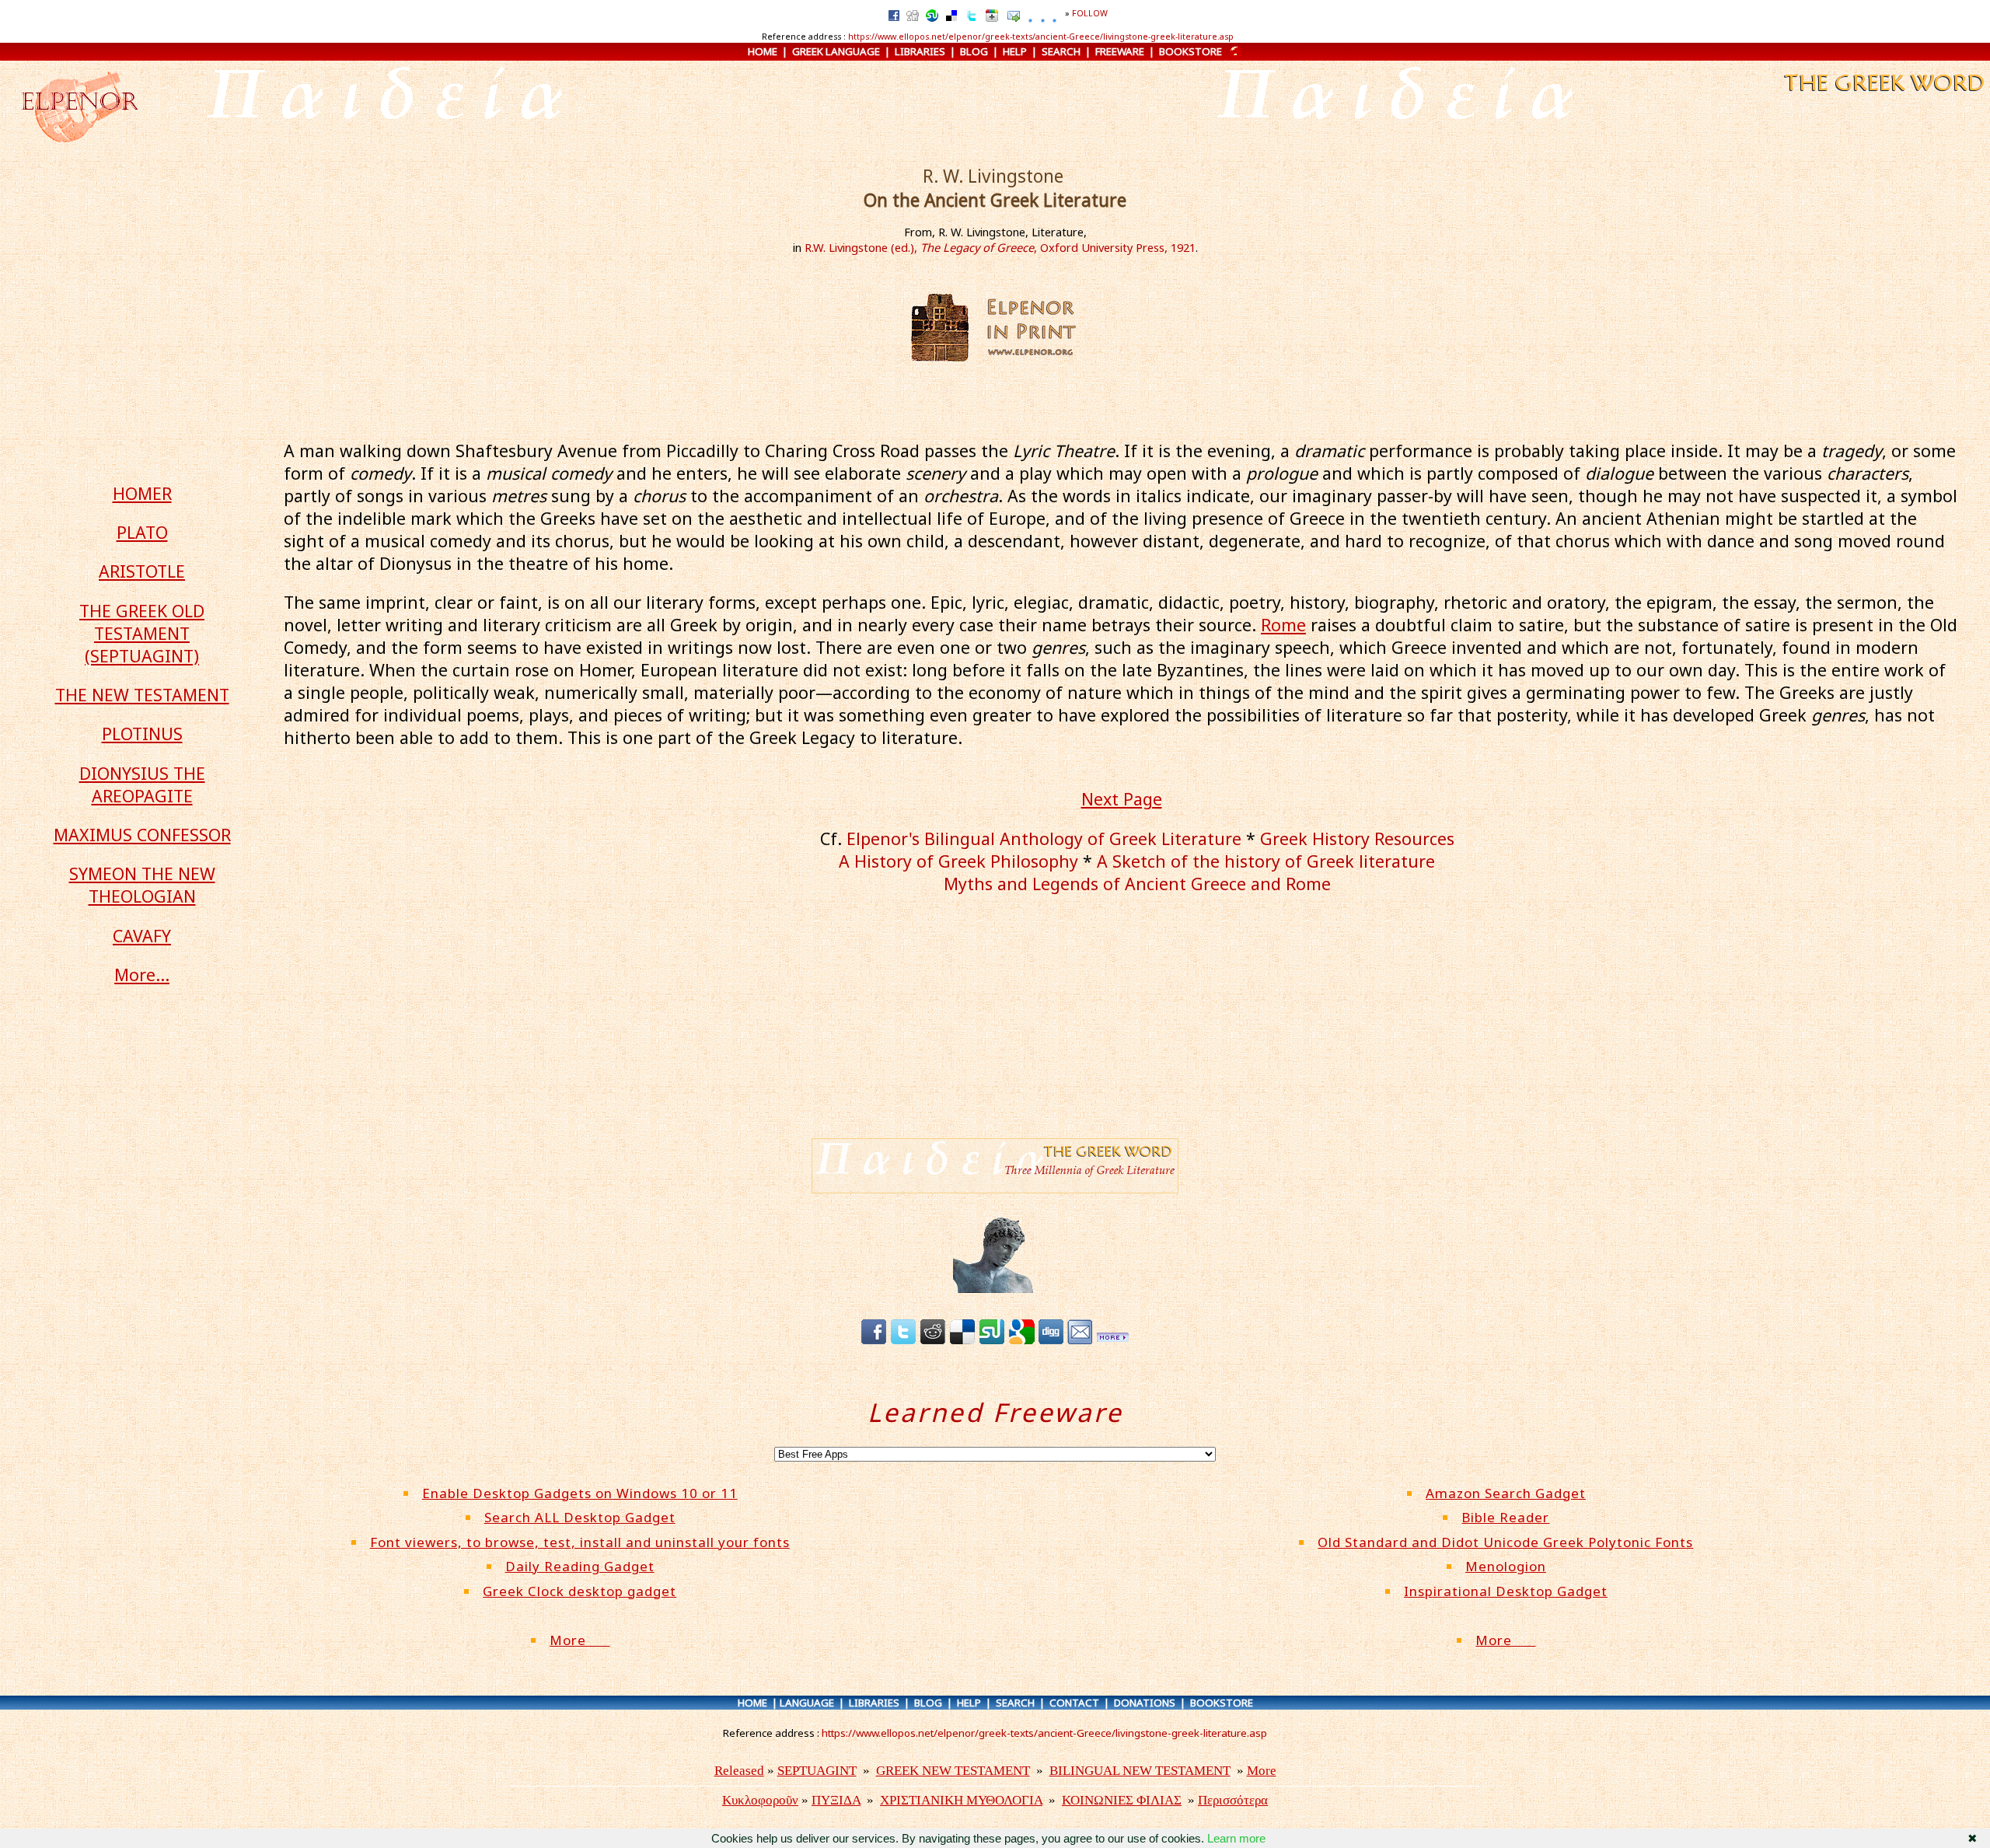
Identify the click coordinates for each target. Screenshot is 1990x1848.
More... (142, 975)
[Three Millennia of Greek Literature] (1882, 93)
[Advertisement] (1133, 1020)
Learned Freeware (995, 1412)
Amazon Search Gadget (1506, 1493)
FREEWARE (1120, 51)
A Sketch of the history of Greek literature (1266, 861)
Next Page (1122, 799)
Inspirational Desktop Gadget (1506, 1591)
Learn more (1236, 1838)
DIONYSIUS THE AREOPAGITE (142, 784)
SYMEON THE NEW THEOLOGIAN (142, 885)
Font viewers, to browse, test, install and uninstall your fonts (580, 1542)
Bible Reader (1505, 1517)
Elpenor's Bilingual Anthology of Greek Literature (1044, 838)
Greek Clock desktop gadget (580, 1591)
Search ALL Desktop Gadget (580, 1517)
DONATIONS (1145, 1703)
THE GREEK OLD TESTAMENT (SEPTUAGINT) (142, 633)
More (580, 1640)
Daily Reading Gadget (580, 1566)
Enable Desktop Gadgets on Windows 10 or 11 (580, 1493)
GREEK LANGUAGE (836, 51)
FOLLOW (1090, 13)
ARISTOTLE (142, 571)
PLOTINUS (142, 734)
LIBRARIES (920, 51)
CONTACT (1074, 1703)
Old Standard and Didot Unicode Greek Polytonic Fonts (1505, 1542)
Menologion (1506, 1566)
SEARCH (1061, 51)
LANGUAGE (807, 1703)
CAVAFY (142, 936)
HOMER (142, 493)
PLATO (142, 532)
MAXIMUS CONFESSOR (142, 835)
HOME (763, 51)
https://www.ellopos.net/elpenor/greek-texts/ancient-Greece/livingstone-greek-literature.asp (1041, 37)
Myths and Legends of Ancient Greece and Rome (1137, 884)
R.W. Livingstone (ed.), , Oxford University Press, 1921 (1000, 247)
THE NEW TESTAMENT (142, 695)
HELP (1015, 51)
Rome (1283, 625)
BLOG (974, 51)
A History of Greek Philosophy (958, 861)
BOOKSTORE (1191, 51)
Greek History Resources (1357, 838)
